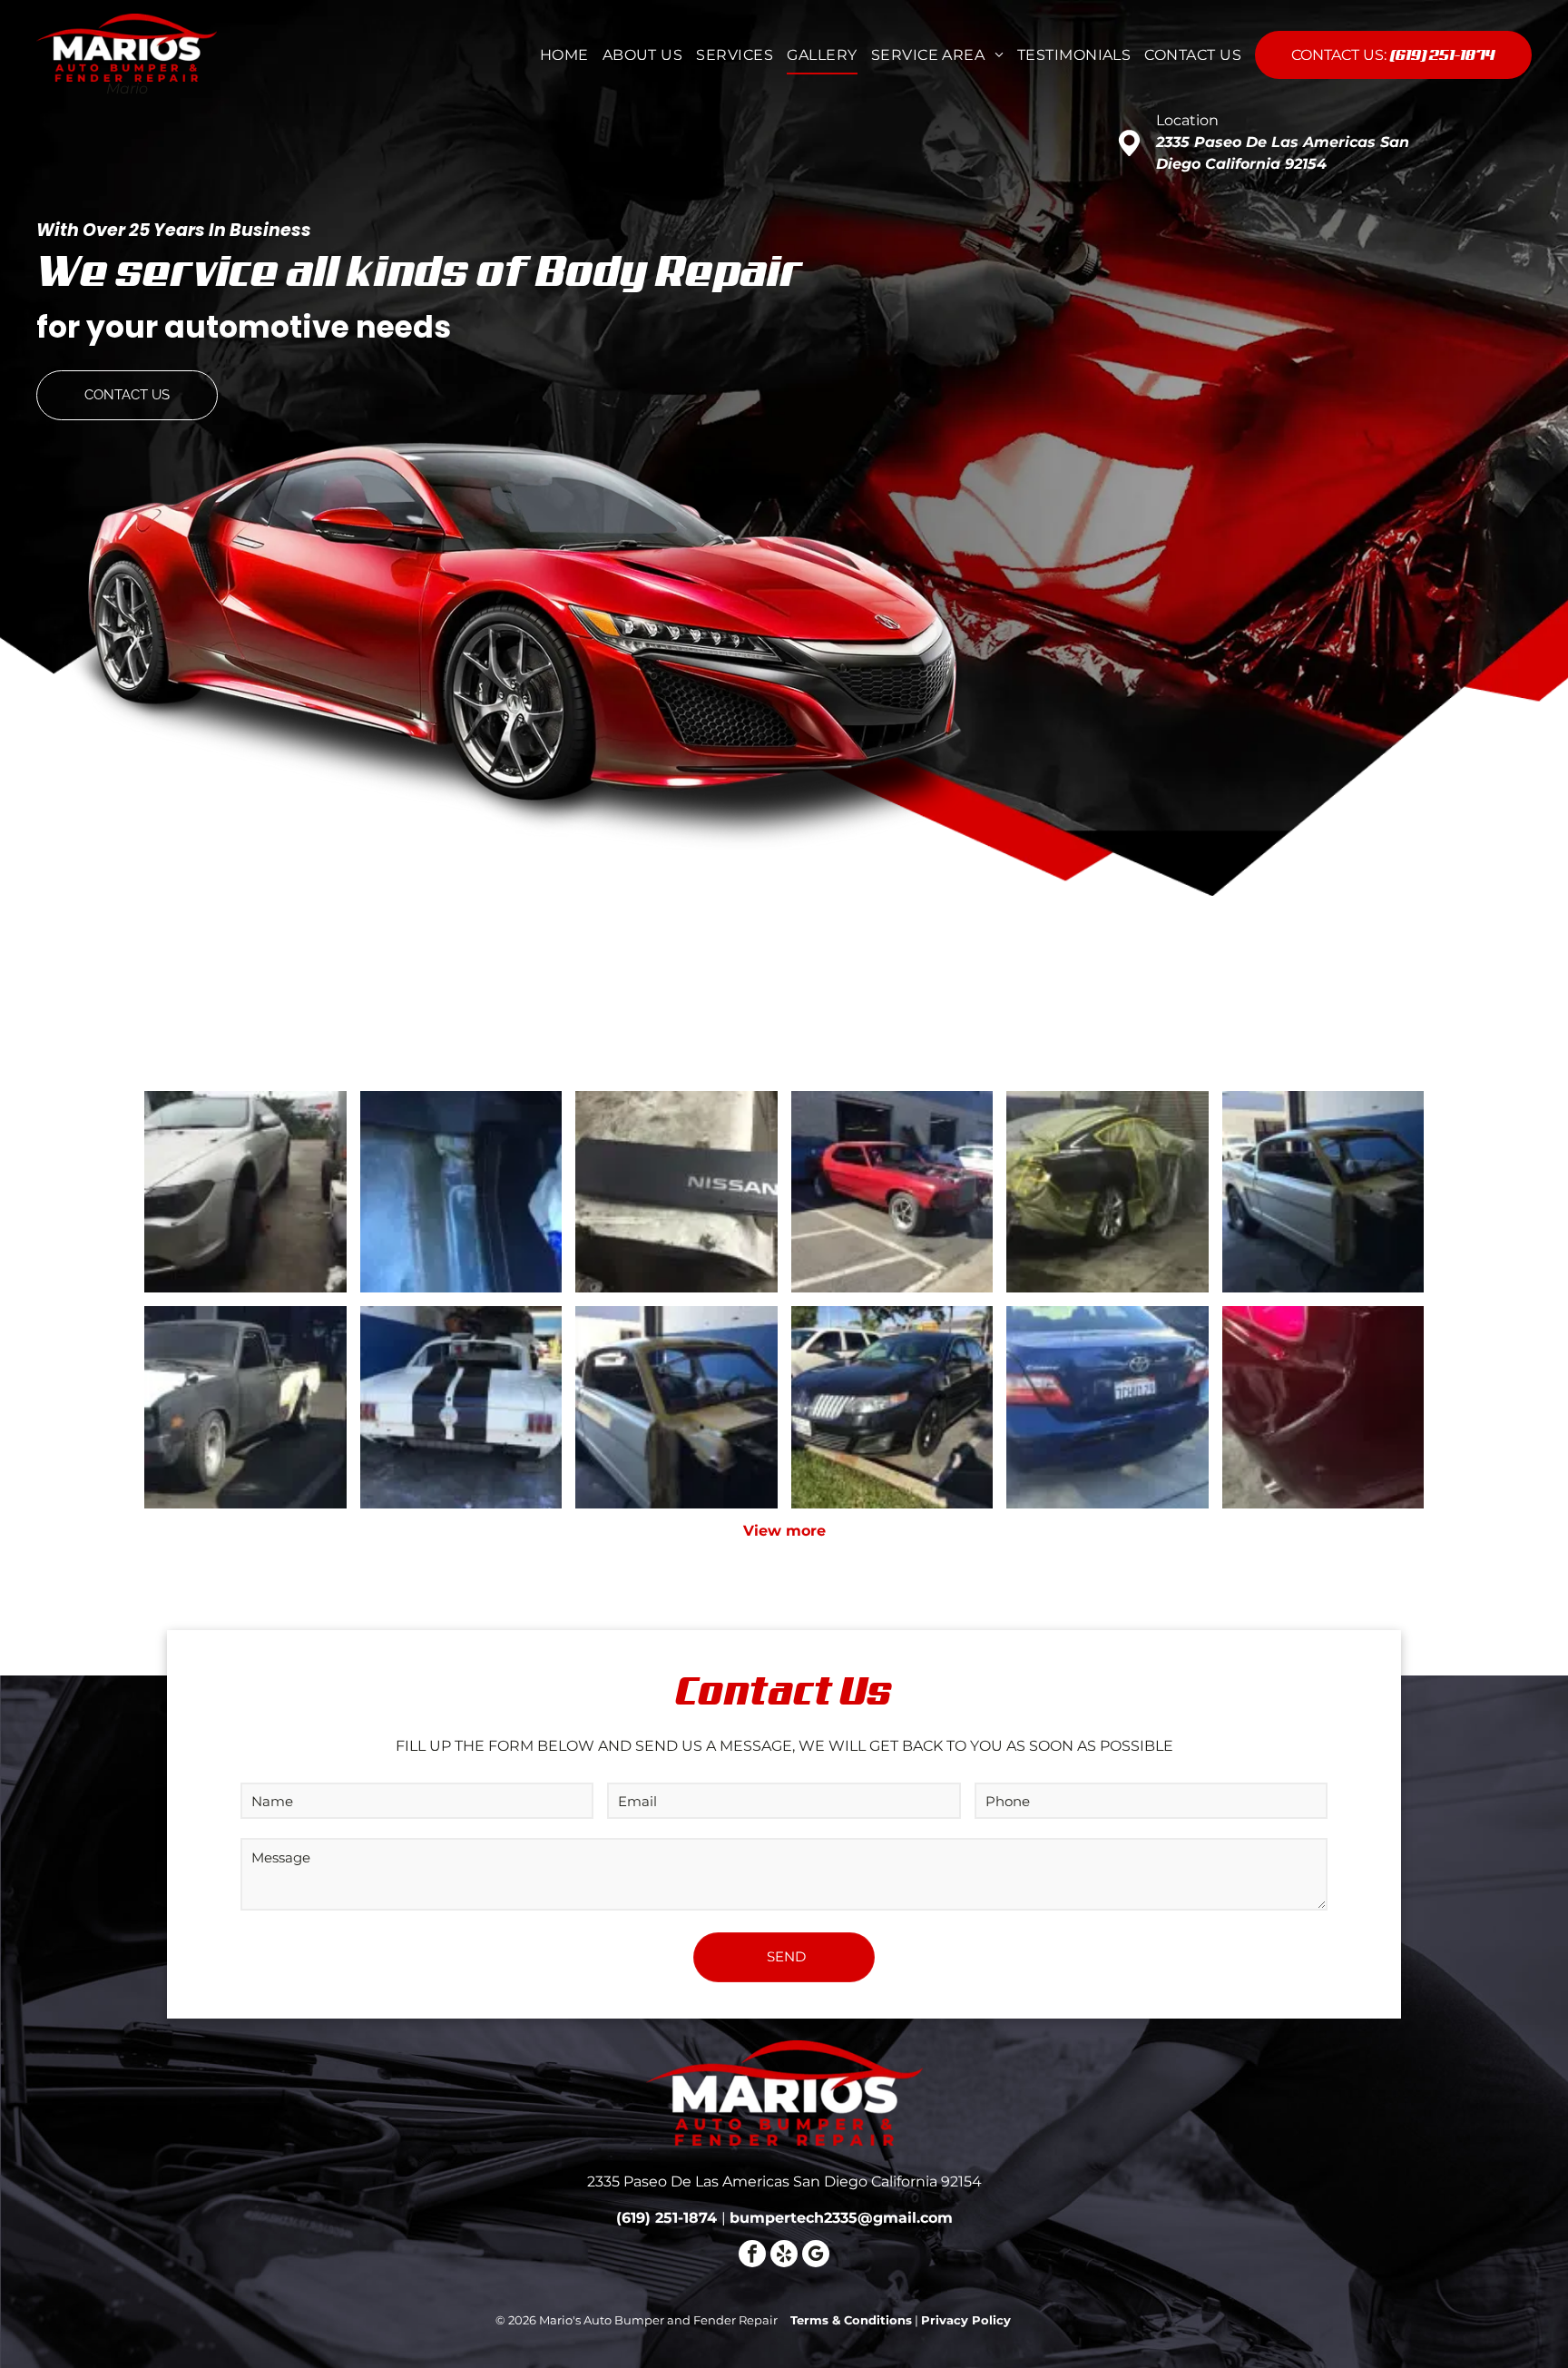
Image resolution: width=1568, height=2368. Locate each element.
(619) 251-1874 (1443, 54)
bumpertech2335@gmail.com (841, 2218)
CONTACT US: (1339, 55)
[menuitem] (558, 55)
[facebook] (752, 2256)
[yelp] (784, 2256)
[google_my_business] (816, 2256)
